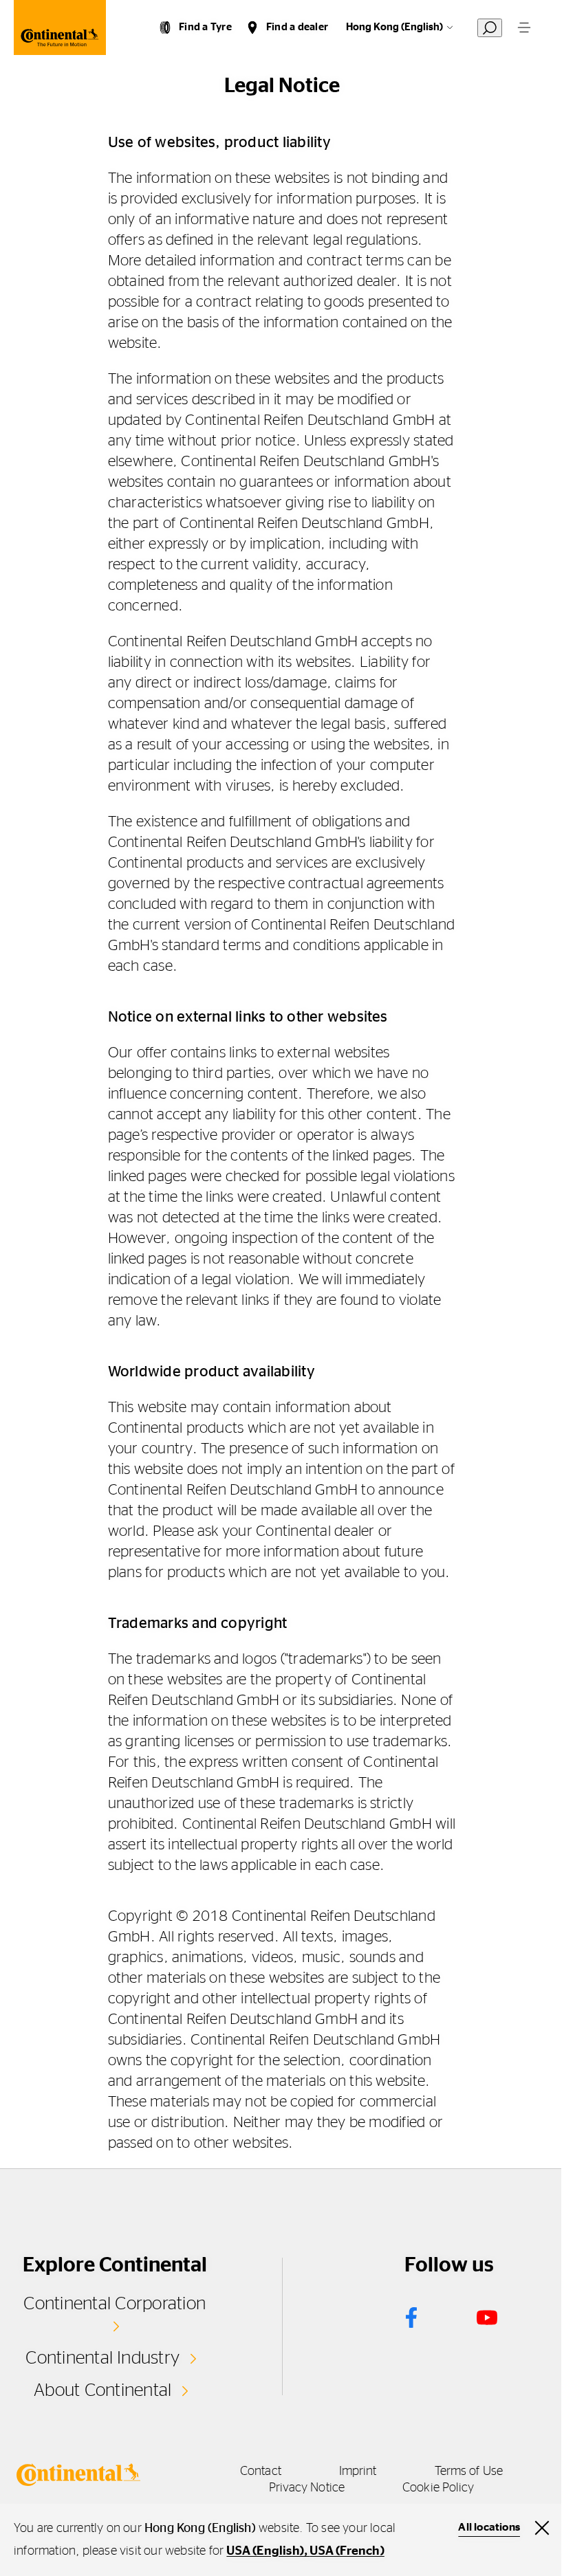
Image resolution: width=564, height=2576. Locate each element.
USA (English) (265, 2551)
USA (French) (347, 2551)
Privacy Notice (307, 2488)
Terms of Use (469, 2472)
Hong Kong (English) (394, 27)
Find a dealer (297, 27)
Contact (261, 2472)
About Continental (102, 2390)
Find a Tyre (205, 27)
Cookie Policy (438, 2488)
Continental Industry (102, 2358)
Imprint (358, 2472)
